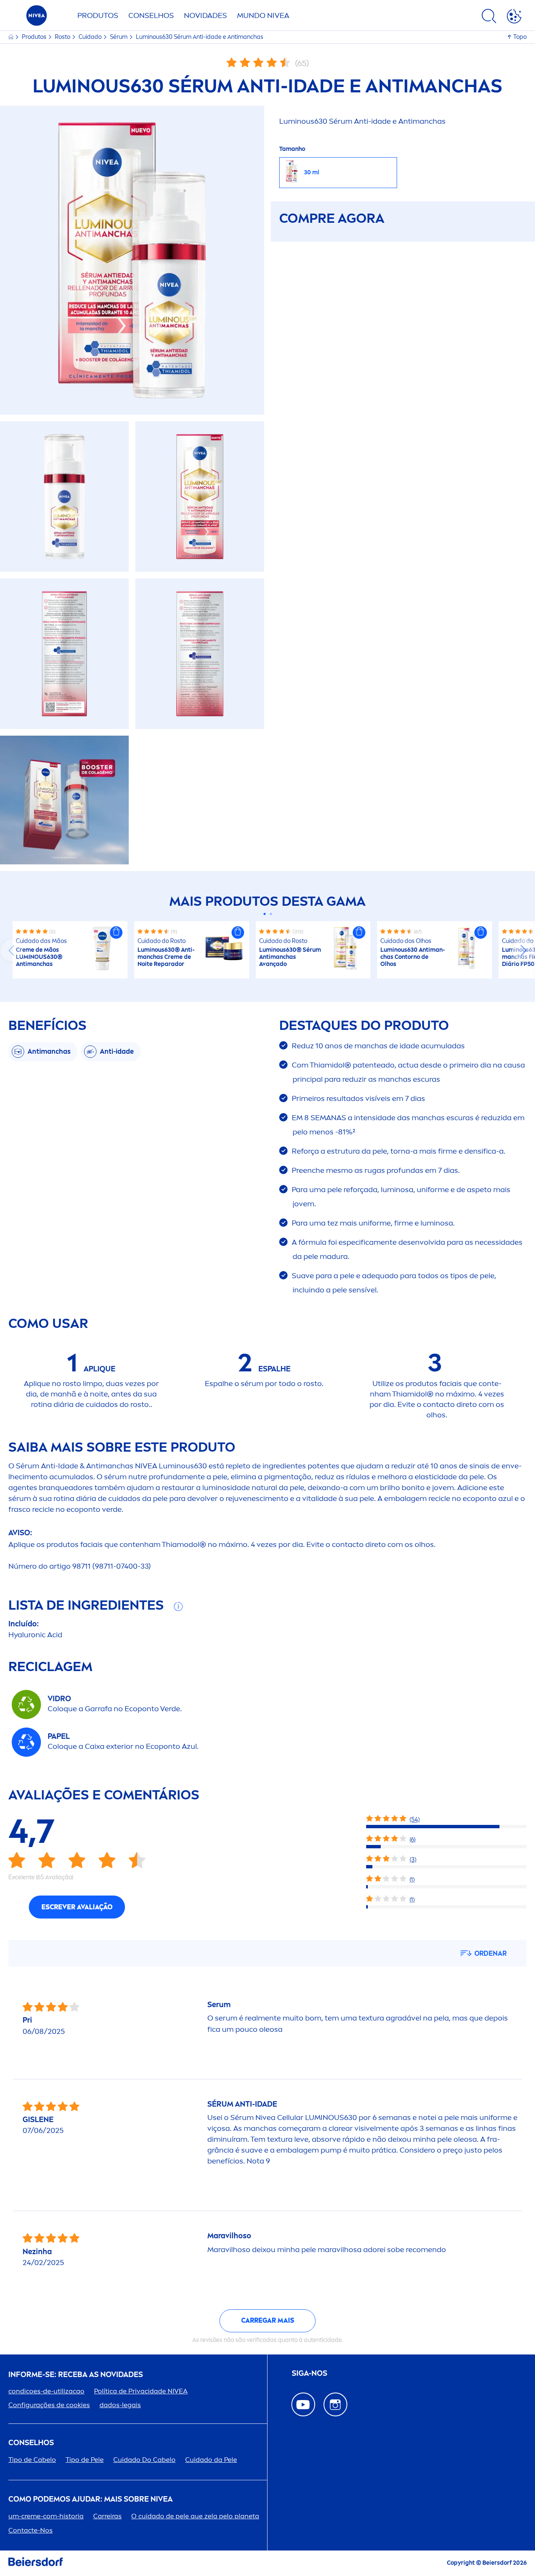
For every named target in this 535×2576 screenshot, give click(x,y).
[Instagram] (335, 2404)
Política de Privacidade (141, 2391)
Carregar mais (268, 2320)
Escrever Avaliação (77, 1907)
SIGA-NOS (310, 2373)
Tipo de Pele (85, 2460)
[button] (116, 933)
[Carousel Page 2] (271, 914)
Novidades (205, 15)
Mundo (263, 15)
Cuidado (91, 37)
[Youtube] (303, 2404)
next (523, 950)
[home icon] (11, 37)
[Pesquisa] (489, 18)
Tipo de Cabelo (32, 2460)
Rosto (63, 37)
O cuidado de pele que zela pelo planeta (195, 2516)
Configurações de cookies (49, 2405)
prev (12, 950)
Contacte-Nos (31, 2530)
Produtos (98, 15)
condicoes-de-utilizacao (46, 2391)
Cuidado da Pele (211, 2460)
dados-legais (120, 2405)
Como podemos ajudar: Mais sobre (90, 2499)
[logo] (37, 18)
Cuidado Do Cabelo (144, 2460)
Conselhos (151, 15)
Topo (520, 37)
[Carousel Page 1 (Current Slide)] (264, 914)
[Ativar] (514, 18)
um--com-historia (46, 2516)
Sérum (119, 37)
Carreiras (107, 2516)
